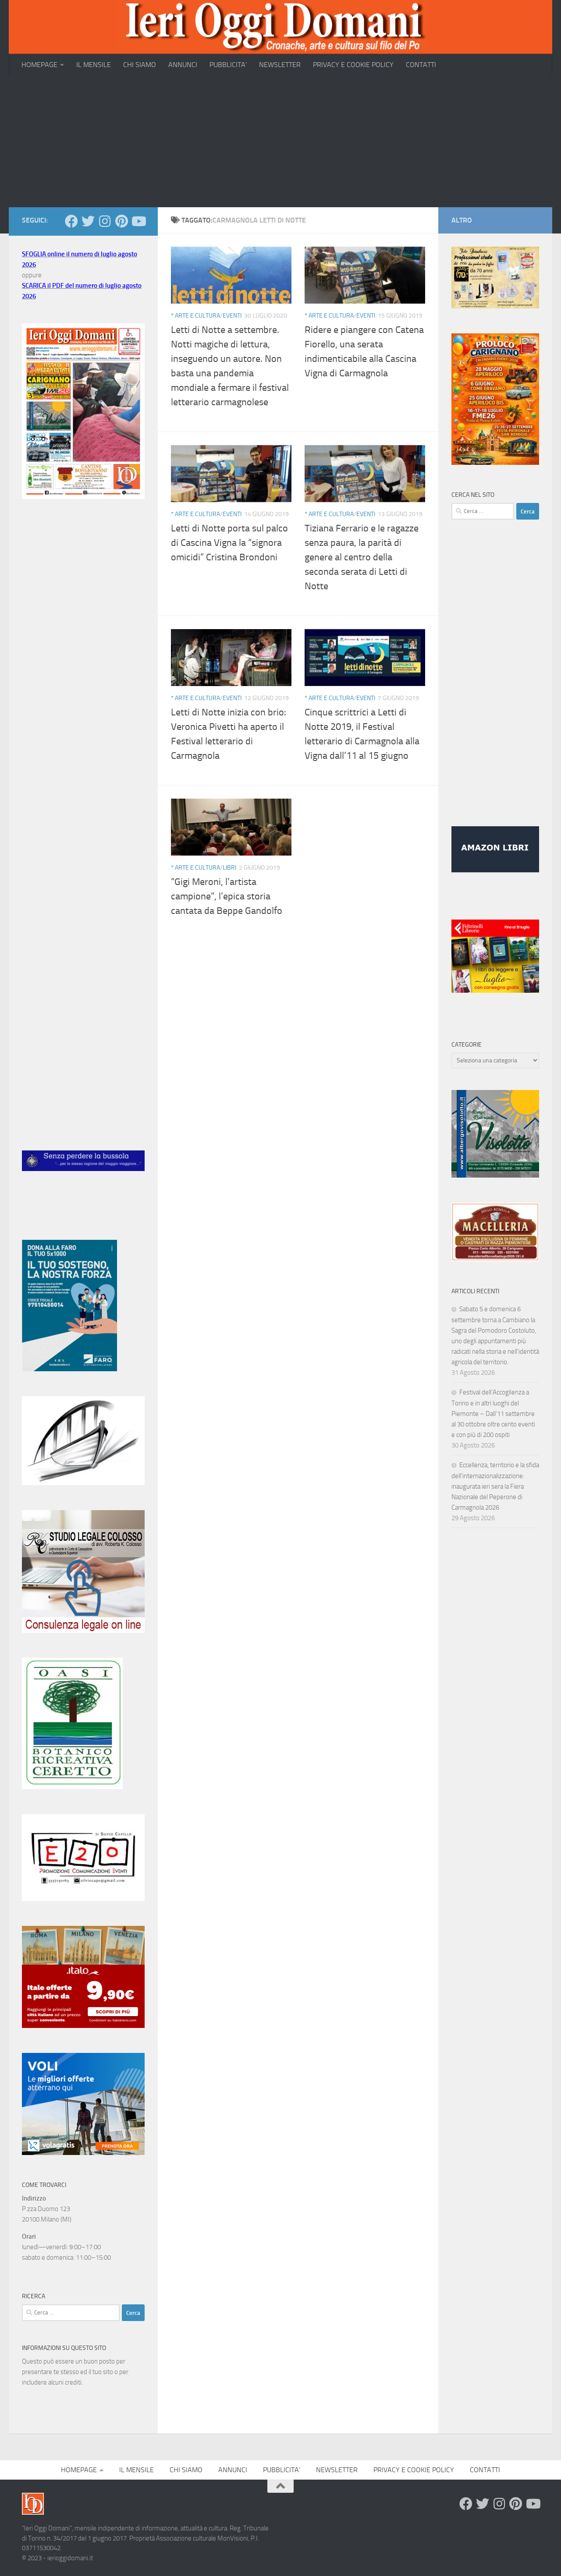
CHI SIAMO (140, 65)
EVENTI (232, 316)
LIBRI (229, 868)
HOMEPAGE (39, 65)
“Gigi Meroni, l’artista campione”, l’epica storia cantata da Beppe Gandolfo (227, 896)
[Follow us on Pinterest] (121, 221)
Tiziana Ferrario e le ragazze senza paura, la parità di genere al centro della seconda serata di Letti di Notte (362, 557)
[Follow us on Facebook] (71, 221)
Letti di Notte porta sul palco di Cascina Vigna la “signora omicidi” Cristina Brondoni (229, 543)
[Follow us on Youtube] (138, 221)
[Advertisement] (280, 142)
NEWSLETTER (280, 65)
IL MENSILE (94, 65)
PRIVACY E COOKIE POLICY (353, 65)
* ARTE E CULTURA (195, 316)
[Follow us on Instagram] (105, 221)
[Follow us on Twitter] (88, 221)
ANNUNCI (183, 65)
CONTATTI (421, 65)
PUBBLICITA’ (228, 65)
